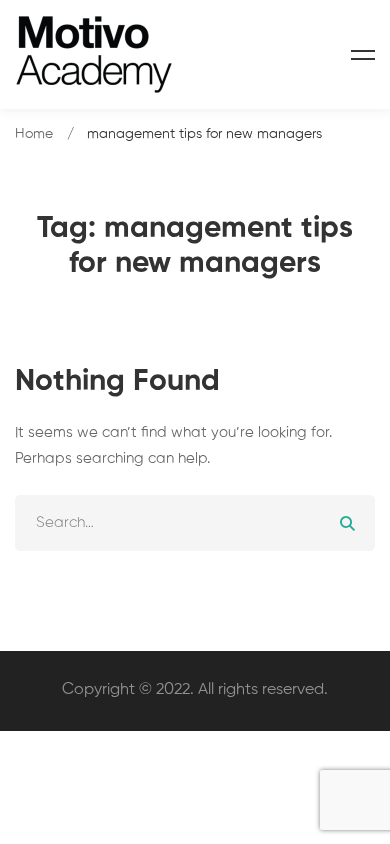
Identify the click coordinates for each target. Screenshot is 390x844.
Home (34, 134)
